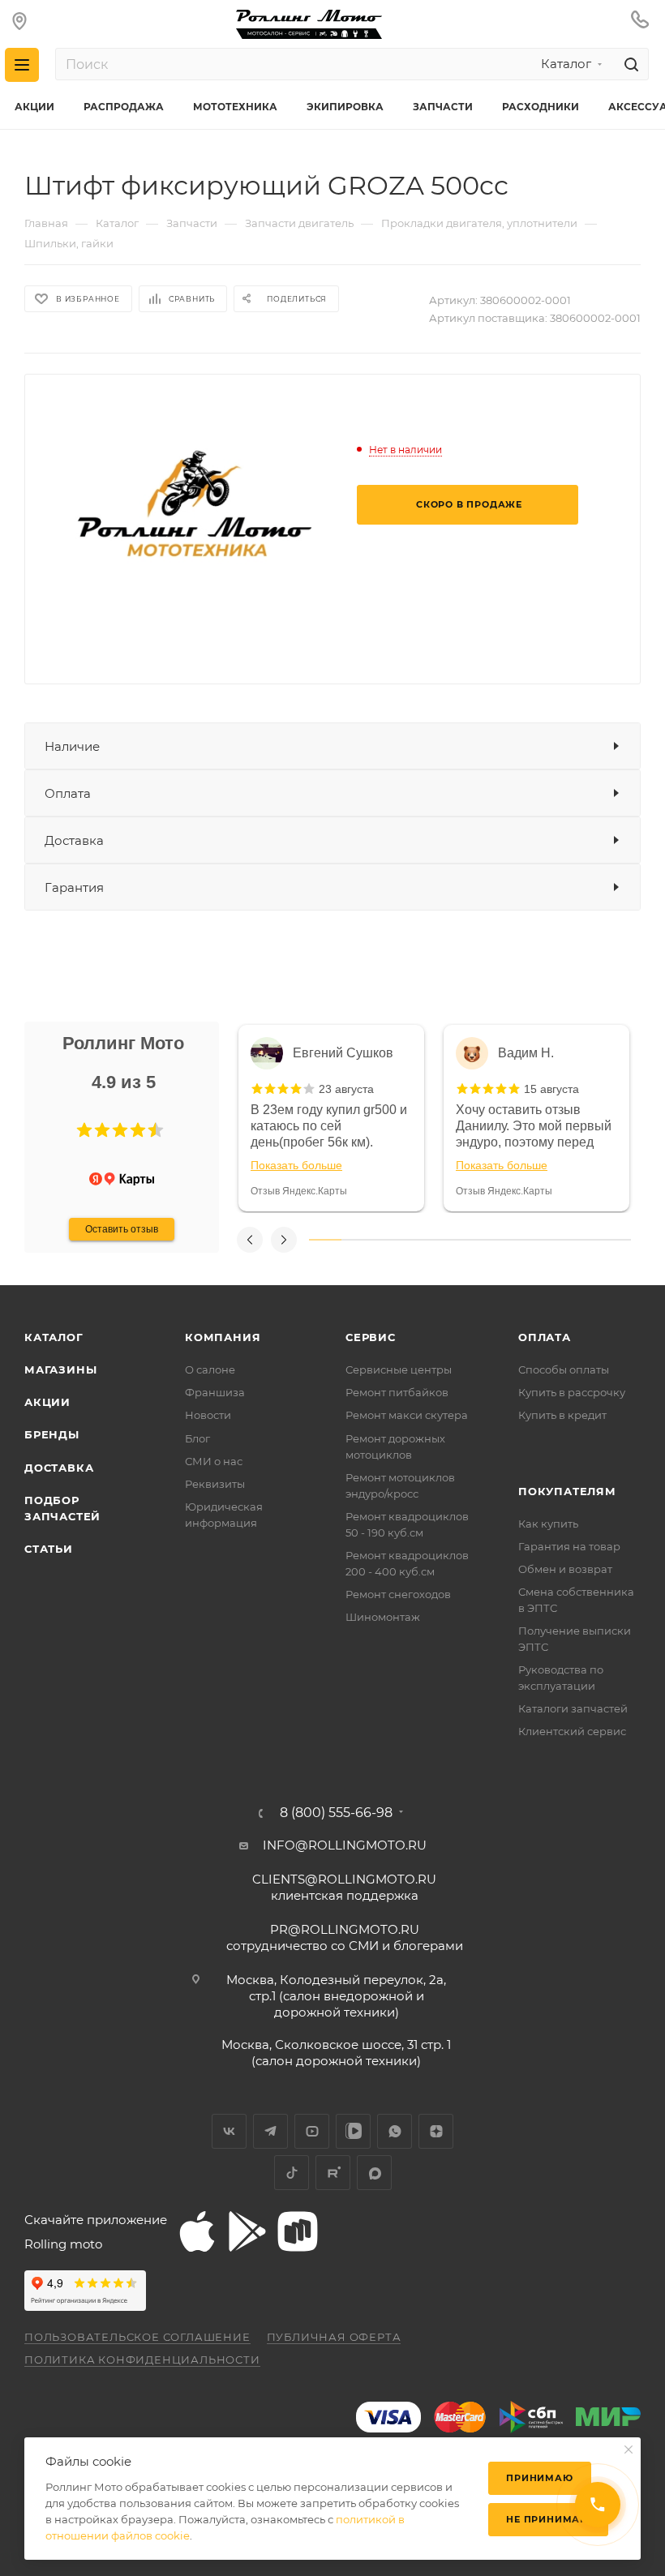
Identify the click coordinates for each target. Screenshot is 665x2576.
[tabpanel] (331, 1118)
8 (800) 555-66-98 (336, 1813)
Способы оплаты (564, 1369)
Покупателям (567, 1491)
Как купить (548, 1524)
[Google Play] (247, 2231)
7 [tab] (518, 1240)
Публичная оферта (334, 2337)
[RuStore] (298, 2231)
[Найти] (629, 64)
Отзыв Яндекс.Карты (299, 1191)
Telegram (270, 2131)
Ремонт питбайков (397, 1392)
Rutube (333, 2173)
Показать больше (296, 1165)
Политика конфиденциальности (142, 2360)
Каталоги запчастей (573, 1708)
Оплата (68, 793)
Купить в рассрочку (572, 1392)
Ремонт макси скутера (407, 1415)
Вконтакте (229, 2131)
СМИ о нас (214, 1461)
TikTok (292, 2173)
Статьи (49, 1549)
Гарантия (74, 887)
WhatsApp (395, 2131)
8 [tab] (551, 1240)
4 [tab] (422, 1240)
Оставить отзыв (122, 1229)
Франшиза (215, 1392)
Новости (208, 1415)
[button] (84, 1130)
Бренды (52, 1434)
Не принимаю (548, 2519)
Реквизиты (215, 1484)
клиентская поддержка (344, 1887)
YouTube (312, 2131)
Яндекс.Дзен (436, 2131)
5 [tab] (454, 1240)
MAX (374, 2173)
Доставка (74, 840)
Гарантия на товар (569, 1546)
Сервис (371, 1337)
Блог (197, 1438)
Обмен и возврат (565, 1569)
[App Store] (197, 2231)
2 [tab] (358, 1240)
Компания (223, 1337)
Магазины (60, 1369)
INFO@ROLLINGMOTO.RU (345, 1845)
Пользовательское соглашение (137, 2337)
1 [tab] (325, 1240)
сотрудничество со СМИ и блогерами (345, 1937)
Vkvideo (353, 2131)
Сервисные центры (399, 1369)
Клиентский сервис (572, 1731)
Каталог (54, 1337)
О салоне (210, 1369)
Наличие (72, 746)
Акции (47, 1402)
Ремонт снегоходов (398, 1594)
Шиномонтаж (383, 1617)
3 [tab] (389, 1240)
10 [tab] (615, 1240)
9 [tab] (583, 1240)
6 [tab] (486, 1240)
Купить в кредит (562, 1415)
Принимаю (539, 2478)
